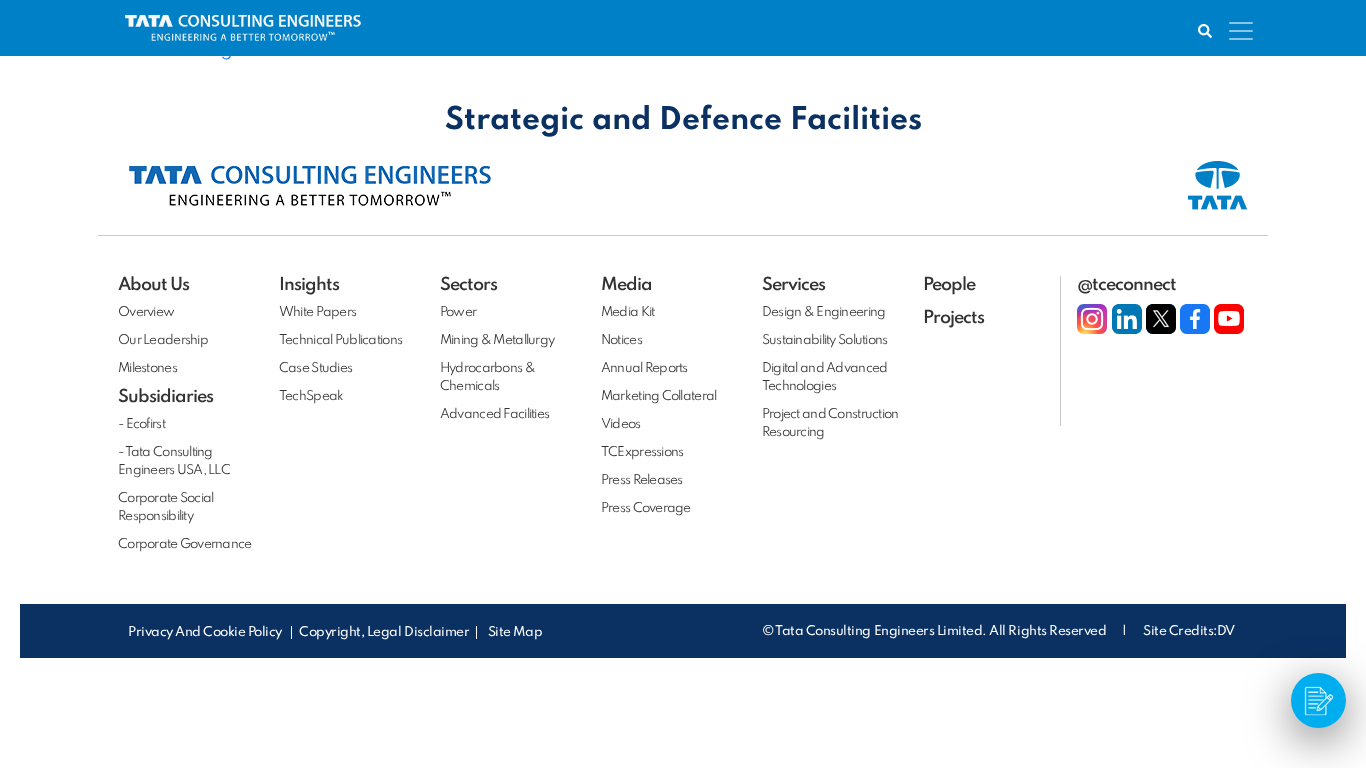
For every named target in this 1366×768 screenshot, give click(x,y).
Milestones (147, 368)
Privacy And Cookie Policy (206, 632)
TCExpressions (642, 452)
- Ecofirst (141, 424)
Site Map (515, 632)
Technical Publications (340, 340)
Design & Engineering (824, 312)
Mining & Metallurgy (497, 340)
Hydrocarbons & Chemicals (487, 377)
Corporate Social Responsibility (165, 507)
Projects (953, 318)
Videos (621, 424)
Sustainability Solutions (825, 340)
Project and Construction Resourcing (830, 423)
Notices (621, 340)
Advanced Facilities (494, 414)
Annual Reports (644, 368)
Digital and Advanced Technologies (825, 377)
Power (458, 312)
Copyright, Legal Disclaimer (384, 632)
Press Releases (642, 480)
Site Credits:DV (1189, 631)
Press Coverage (646, 508)
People (949, 285)
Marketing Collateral (659, 396)
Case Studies (315, 368)
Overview (146, 312)
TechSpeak (311, 396)
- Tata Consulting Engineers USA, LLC (174, 461)
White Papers (317, 312)
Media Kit (628, 312)
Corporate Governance (185, 544)
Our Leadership (163, 340)
